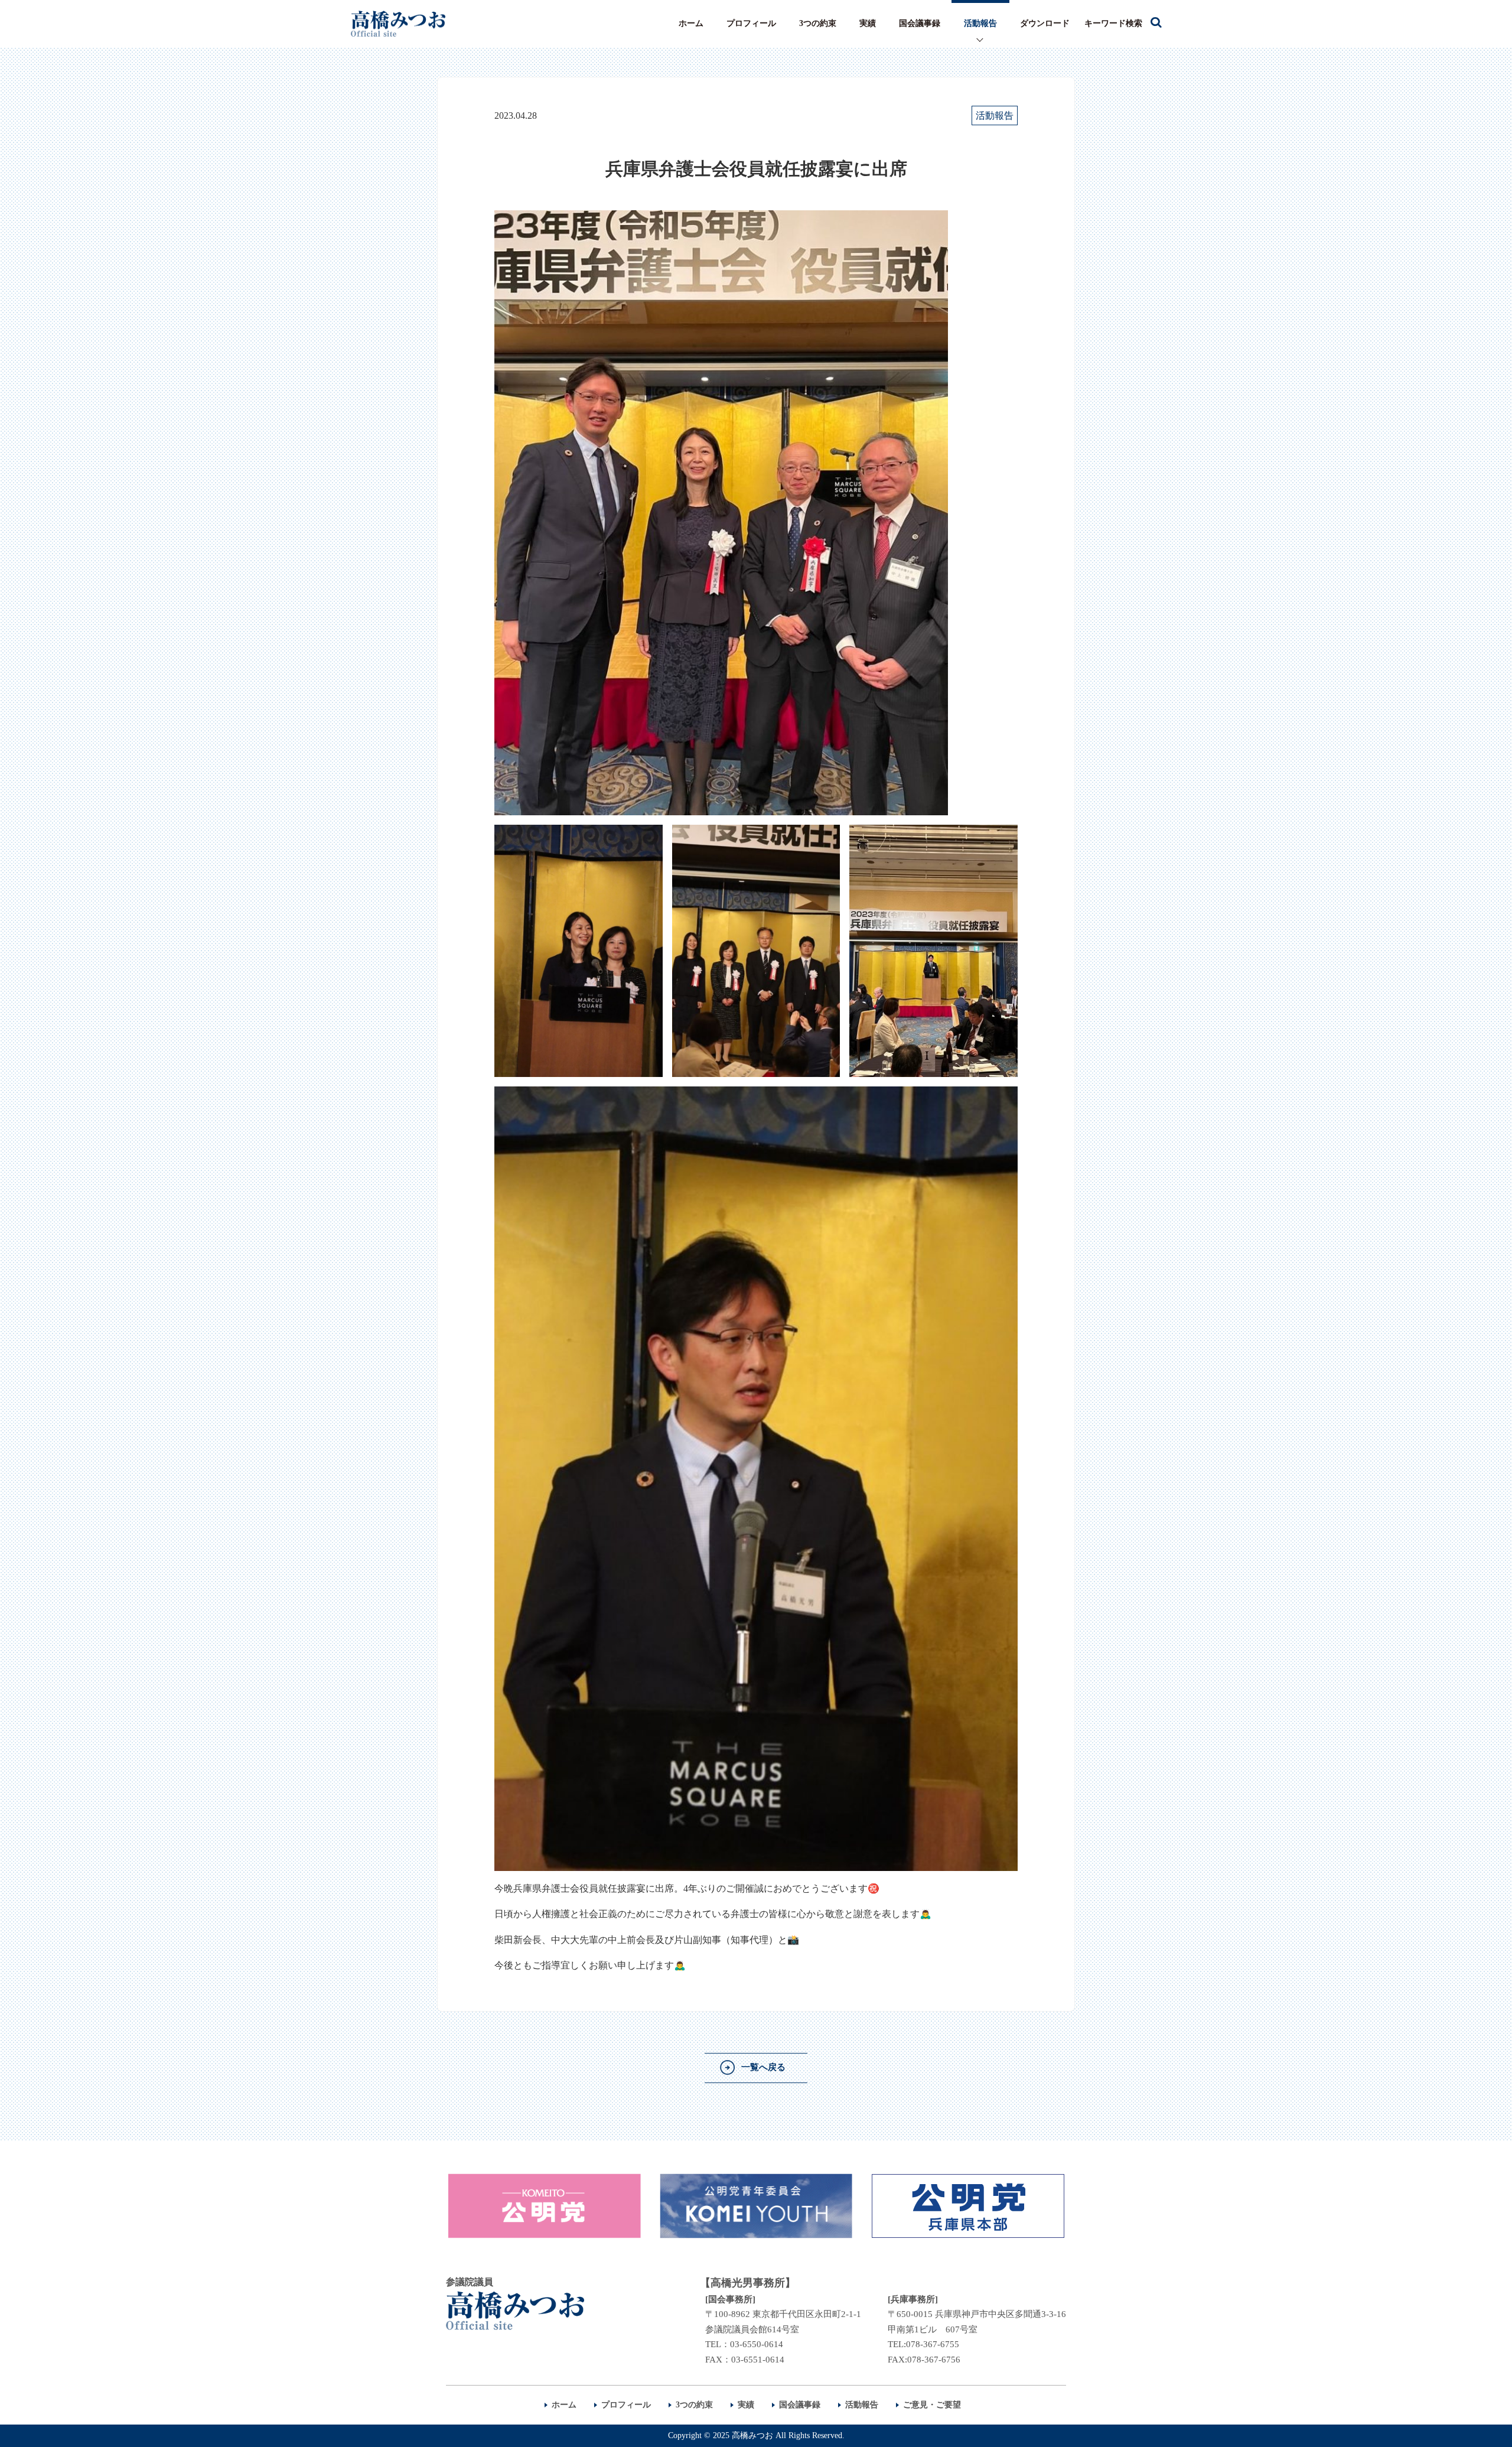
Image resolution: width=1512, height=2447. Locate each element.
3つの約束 (818, 23)
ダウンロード (1045, 23)
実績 (868, 23)
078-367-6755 (933, 2344)
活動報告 (980, 23)
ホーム (691, 23)
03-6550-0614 (757, 2344)
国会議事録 (920, 23)
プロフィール (751, 23)
